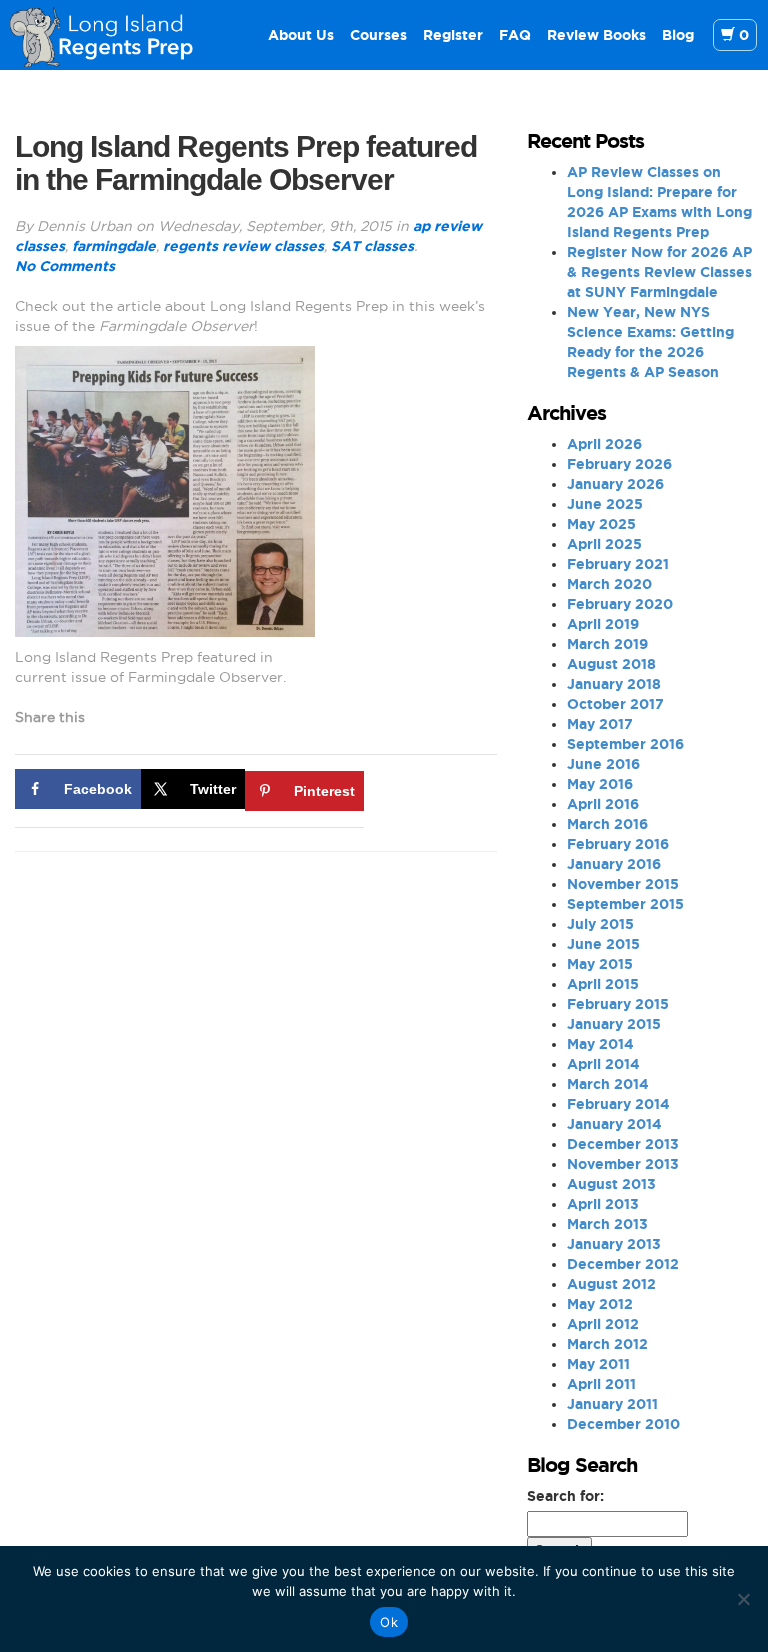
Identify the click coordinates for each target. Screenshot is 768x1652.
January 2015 (614, 1024)
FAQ (515, 35)
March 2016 (607, 824)
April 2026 (604, 444)
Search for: (565, 1496)
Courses (378, 35)
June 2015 (603, 944)
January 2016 (614, 864)
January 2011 (612, 1404)
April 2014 (603, 1064)
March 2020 (609, 584)
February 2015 (618, 1004)
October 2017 (615, 704)
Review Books (596, 35)
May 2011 (598, 1364)
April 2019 (603, 624)
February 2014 (618, 1104)
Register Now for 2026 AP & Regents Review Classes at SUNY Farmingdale (659, 272)
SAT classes (372, 246)
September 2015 (625, 904)
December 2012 (623, 1264)
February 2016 (618, 844)
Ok (389, 1622)
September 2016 (625, 744)
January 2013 (614, 1244)
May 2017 (600, 724)
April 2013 (603, 1204)
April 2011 (601, 1384)
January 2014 (614, 1124)
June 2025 (605, 504)
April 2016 (603, 804)
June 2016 (603, 764)
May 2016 (600, 784)
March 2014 (608, 1084)
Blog (678, 35)
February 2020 (620, 604)
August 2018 (611, 664)
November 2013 (623, 1164)
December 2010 (623, 1424)
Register (453, 35)
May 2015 (600, 964)
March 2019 (607, 644)
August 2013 (611, 1184)
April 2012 (603, 1324)
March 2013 (607, 1224)
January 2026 (615, 484)
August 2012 (611, 1284)
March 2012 (607, 1344)
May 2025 (601, 524)
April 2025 (604, 544)
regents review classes (243, 246)
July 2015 (600, 924)
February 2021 (618, 564)
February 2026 (619, 464)
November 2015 (623, 884)
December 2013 (623, 1144)
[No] (743, 1599)
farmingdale (114, 246)
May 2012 (600, 1304)
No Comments (65, 266)
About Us (301, 35)
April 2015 (603, 984)
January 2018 (614, 684)
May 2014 (600, 1044)
